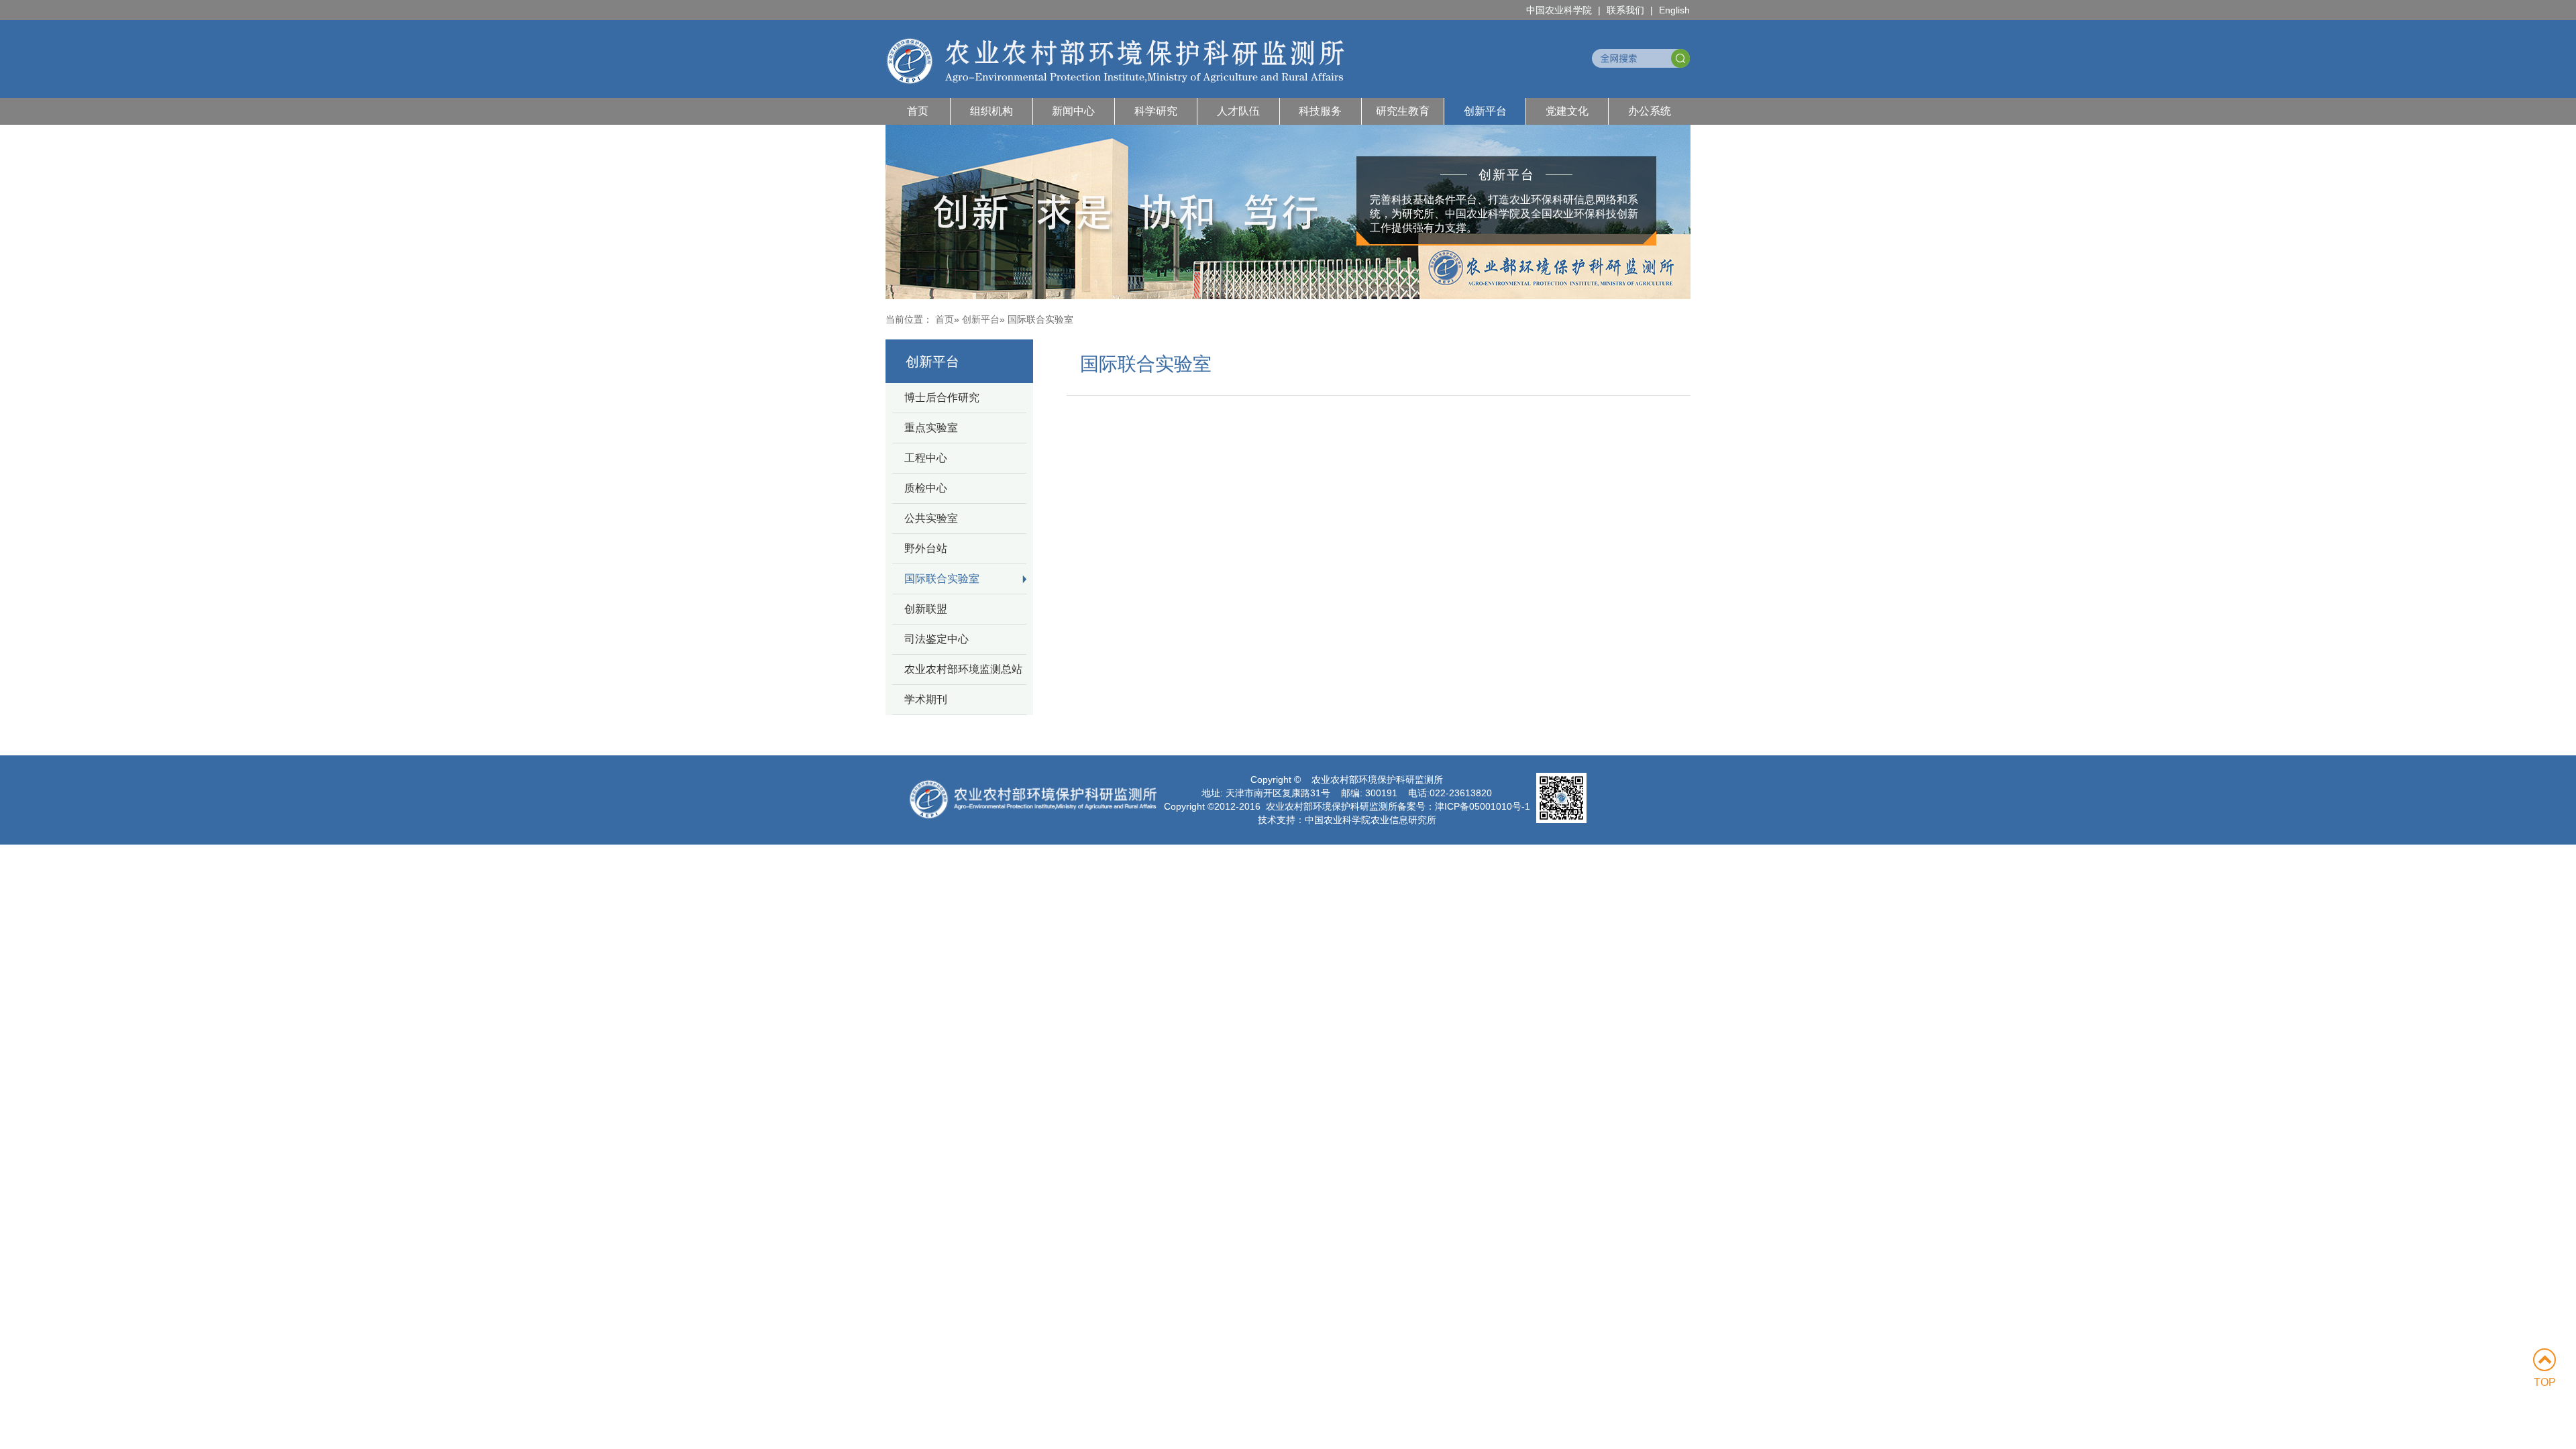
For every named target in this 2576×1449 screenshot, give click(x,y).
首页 (918, 111)
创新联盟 (926, 609)
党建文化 (1567, 111)
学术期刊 (926, 699)
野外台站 (926, 548)
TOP (2545, 1382)
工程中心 (926, 458)
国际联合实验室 (942, 579)
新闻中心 (1073, 111)
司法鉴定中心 (936, 639)
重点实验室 (931, 428)
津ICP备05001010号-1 (1483, 806)
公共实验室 (931, 518)
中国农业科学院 (1559, 10)
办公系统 (1650, 111)
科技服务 (1320, 111)
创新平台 (1485, 111)
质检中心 (926, 488)
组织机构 (991, 111)
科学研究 (1156, 111)
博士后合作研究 (942, 397)
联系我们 (1625, 10)
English (1674, 10)
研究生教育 (1403, 111)
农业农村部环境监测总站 (963, 669)
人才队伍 (1238, 111)
